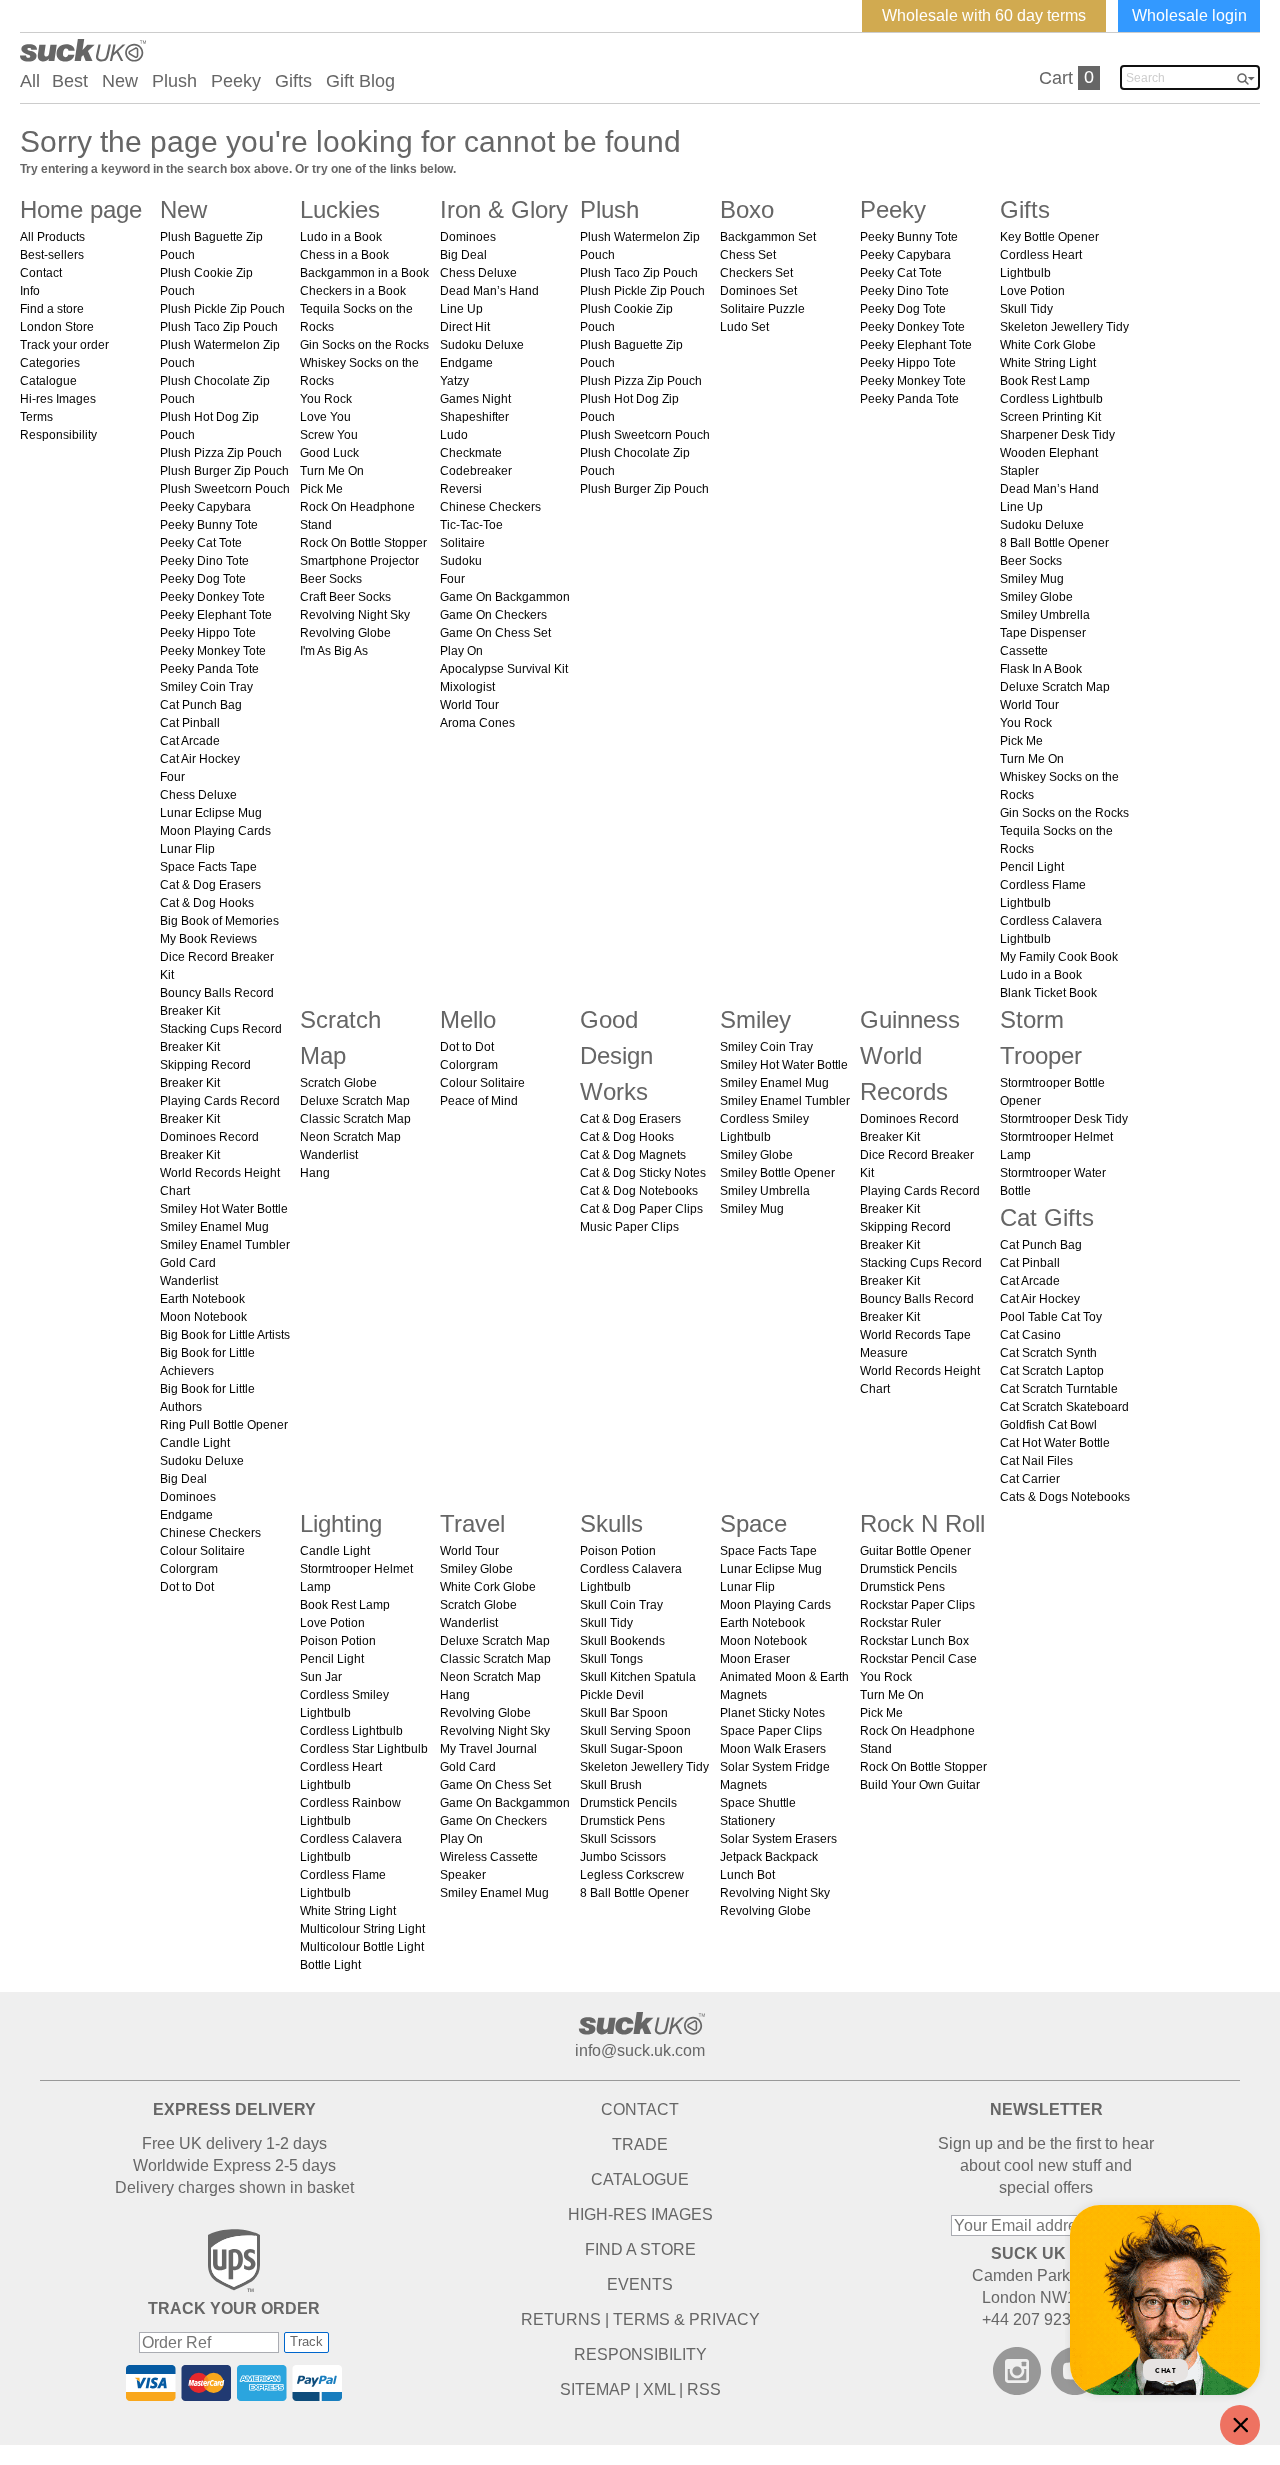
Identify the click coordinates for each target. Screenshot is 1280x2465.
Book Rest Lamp (1045, 381)
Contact (41, 273)
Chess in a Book (344, 255)
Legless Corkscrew (632, 1875)
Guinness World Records (910, 1055)
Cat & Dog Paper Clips (641, 1209)
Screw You (329, 435)
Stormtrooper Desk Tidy (1064, 1119)
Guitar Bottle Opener (915, 1551)
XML (659, 2389)
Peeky (236, 81)
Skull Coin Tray (621, 1605)
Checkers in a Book (353, 291)
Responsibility (58, 435)
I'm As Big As (334, 651)
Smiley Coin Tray (206, 687)
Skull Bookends (622, 1641)
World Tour (469, 705)
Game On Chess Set (495, 633)
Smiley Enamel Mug (214, 1227)
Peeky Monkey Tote (213, 651)
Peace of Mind (479, 1101)
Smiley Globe (1036, 597)
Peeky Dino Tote (204, 561)
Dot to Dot (187, 1587)
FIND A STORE (640, 2249)
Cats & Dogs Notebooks (1065, 1497)
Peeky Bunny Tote (209, 525)
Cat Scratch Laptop (1052, 1371)
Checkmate (471, 453)
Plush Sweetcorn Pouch (225, 489)
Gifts (293, 81)
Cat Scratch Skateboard (1064, 1407)
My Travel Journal (488, 1749)
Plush (174, 81)
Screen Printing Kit (1050, 417)
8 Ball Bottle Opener (1054, 543)
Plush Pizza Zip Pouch (221, 453)
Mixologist (467, 687)
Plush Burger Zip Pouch (224, 471)
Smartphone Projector (359, 561)
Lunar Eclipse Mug (211, 813)
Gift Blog (360, 81)
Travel (472, 1523)
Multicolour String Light (362, 1929)
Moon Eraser (755, 1659)
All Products (52, 237)
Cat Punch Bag (201, 705)
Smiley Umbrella (1045, 615)
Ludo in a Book (341, 237)
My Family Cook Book (1059, 957)
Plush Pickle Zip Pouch (222, 309)
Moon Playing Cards (215, 831)
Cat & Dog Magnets (633, 1155)
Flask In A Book (1041, 669)
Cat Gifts (1047, 1217)
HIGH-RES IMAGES (640, 2214)
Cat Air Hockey (200, 759)
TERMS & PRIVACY (686, 2319)
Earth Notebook (202, 1299)
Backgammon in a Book (364, 273)
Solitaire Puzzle (762, 309)
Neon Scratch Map (350, 1137)
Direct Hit (465, 327)
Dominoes (188, 1497)
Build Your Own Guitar (920, 1785)
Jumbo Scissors (623, 1857)
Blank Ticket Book (1048, 993)
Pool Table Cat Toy (1051, 1317)
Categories (50, 363)
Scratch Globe (338, 1083)
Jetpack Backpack (769, 1857)
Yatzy (454, 381)
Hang (315, 1173)
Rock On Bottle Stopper (363, 543)
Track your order (64, 345)
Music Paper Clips (629, 1227)
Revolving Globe (345, 633)
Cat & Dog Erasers (210, 885)
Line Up (461, 309)
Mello (468, 1019)
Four (172, 777)
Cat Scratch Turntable (1059, 1389)
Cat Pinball (190, 723)
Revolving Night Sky (355, 615)
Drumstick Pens (622, 1821)
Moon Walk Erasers (773, 1749)
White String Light (1048, 363)
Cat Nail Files (1036, 1461)
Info (30, 291)
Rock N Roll (922, 1523)
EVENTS (640, 2284)
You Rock (326, 399)
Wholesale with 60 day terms (984, 15)
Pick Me (321, 489)
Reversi (461, 489)
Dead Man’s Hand (489, 291)
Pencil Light (1032, 867)
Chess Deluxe (198, 795)
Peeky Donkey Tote (212, 597)
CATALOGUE (640, 2179)
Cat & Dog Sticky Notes (643, 1173)
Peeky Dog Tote (203, 579)
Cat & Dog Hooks (207, 903)
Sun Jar (321, 1677)
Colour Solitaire (202, 1551)
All (30, 81)
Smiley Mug (1032, 579)
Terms (36, 417)
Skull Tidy (1026, 309)
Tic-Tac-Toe (471, 525)
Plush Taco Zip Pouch (219, 327)
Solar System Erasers (778, 1839)
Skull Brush (611, 1785)
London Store (57, 327)
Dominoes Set (758, 291)
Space (753, 1523)
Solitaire (462, 543)
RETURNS (561, 2319)
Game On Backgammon (505, 597)
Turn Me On (332, 471)
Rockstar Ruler (900, 1623)
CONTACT (640, 2109)
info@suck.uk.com (640, 2050)
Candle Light (195, 1443)
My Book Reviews (208, 939)
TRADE (640, 2144)
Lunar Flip (187, 849)
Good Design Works (616, 1055)
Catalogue (48, 381)
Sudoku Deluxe (202, 1461)
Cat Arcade (190, 741)
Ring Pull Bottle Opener (224, 1425)
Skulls (611, 1523)
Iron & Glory (504, 209)
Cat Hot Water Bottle (1055, 1443)
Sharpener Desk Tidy (1057, 435)
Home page (81, 209)
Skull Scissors (618, 1839)
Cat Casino (1030, 1335)
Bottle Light (330, 1965)
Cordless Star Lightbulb (364, 1749)
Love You (325, 417)
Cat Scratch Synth (1048, 1353)
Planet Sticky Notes (772, 1713)
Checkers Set (756, 273)
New (120, 81)
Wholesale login (1189, 15)
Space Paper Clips (771, 1731)
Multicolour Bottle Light (362, 1947)
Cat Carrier (1030, 1479)
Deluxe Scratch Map (1055, 687)
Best (70, 81)
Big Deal (183, 1479)
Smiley (755, 1019)
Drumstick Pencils (628, 1803)
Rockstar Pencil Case (918, 1659)
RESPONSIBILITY (640, 2354)
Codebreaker (476, 471)
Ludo (454, 435)
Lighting (341, 1523)
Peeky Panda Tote (209, 669)
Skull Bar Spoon (624, 1713)
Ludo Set (744, 327)
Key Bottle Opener (1049, 237)
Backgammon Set (768, 237)
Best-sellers (52, 255)
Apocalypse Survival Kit (504, 669)
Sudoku (461, 561)
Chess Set (748, 255)
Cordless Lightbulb (1051, 399)
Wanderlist (189, 1281)
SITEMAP (595, 2389)
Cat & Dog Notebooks (639, 1191)
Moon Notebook (203, 1317)
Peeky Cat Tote (201, 543)
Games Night (475, 399)
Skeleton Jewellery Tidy (1064, 327)
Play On (461, 651)
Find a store (52, 309)
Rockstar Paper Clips (917, 1605)
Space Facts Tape (208, 867)
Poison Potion (338, 1641)
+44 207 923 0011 (1046, 2319)
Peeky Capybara (205, 507)
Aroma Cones (477, 723)
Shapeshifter (474, 417)
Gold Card (188, 1263)
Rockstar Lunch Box (914, 1641)
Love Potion (1032, 291)
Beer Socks (331, 579)
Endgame (186, 1515)
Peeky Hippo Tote (208, 633)
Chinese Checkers (210, 1533)
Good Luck (329, 453)
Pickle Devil (612, 1695)
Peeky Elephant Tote (216, 615)
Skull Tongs (611, 1659)
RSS (704, 2389)
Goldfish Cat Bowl (1048, 1425)
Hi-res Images (58, 399)
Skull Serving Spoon (635, 1731)
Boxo (747, 209)
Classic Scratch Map (355, 1119)
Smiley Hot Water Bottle (224, 1209)
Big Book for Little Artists (225, 1335)
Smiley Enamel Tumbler (225, 1245)
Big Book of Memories (219, 921)
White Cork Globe (1048, 345)
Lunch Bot (747, 1875)
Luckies (340, 209)
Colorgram (189, 1569)
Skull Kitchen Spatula (638, 1677)
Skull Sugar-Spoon (631, 1749)
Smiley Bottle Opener (777, 1173)
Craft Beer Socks (345, 597)
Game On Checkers (493, 615)
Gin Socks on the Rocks (364, 345)
